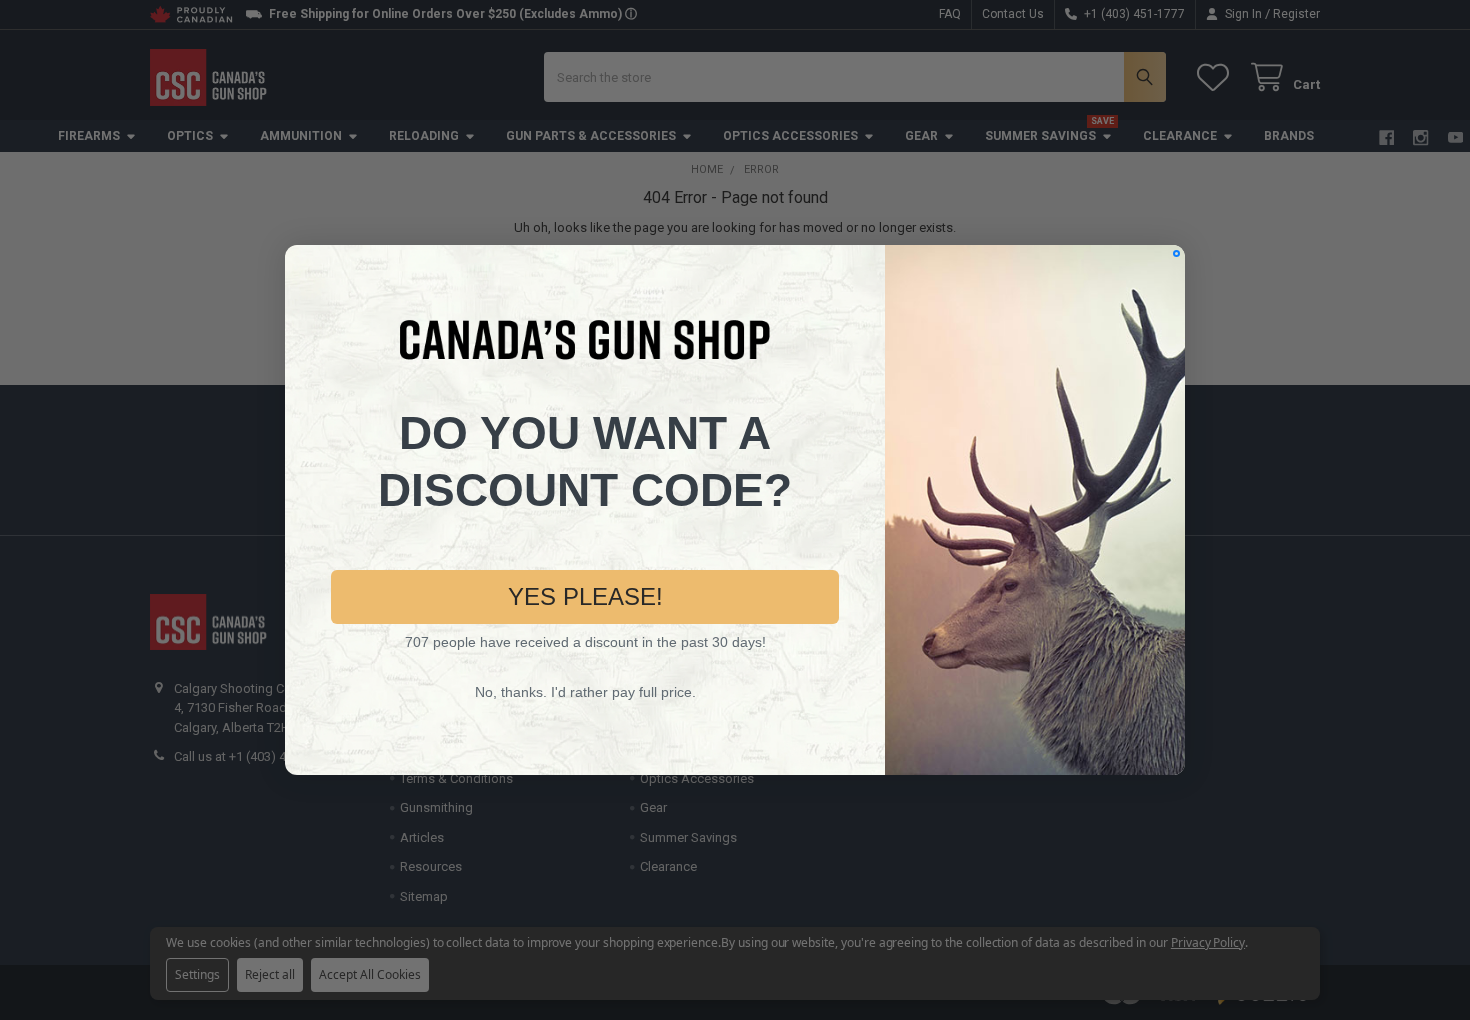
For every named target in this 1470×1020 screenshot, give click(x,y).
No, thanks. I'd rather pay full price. (585, 692)
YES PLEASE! (585, 596)
